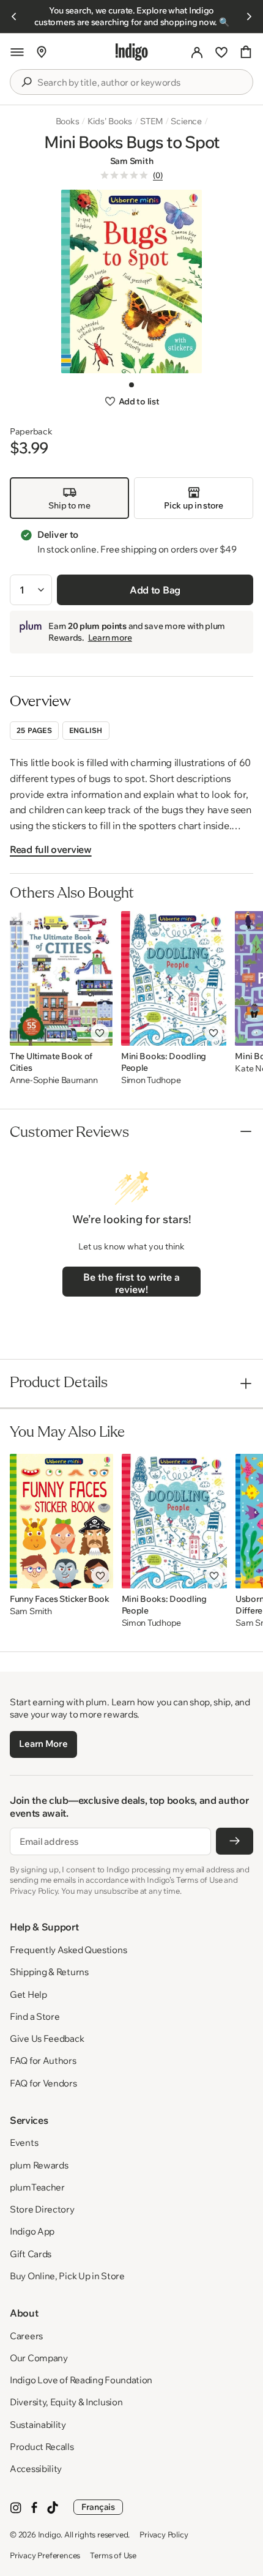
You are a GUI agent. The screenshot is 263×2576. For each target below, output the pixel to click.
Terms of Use (113, 2555)
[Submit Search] (26, 82)
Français (98, 2507)
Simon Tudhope (151, 1080)
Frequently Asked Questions (68, 1950)
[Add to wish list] (100, 1033)
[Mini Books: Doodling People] (174, 978)
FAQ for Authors (43, 2060)
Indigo (50, 2534)
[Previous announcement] (14, 17)
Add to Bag (155, 590)
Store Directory (42, 2209)
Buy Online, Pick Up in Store (67, 2276)
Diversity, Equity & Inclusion (66, 2402)
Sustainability (38, 2425)
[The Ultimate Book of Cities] (61, 978)
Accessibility (36, 2469)
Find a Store (35, 2016)
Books (68, 121)
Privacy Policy (164, 2534)
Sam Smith (131, 161)
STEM (151, 121)
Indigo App (32, 2231)
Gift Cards (31, 2254)
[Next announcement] (249, 17)
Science (186, 121)
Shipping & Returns (49, 1972)
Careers (26, 2336)
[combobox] (140, 83)
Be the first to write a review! (131, 1283)
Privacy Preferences (45, 2555)
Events (24, 2142)
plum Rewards (39, 2165)
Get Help (28, 1994)
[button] (17, 52)
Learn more (110, 638)
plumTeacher (37, 2187)
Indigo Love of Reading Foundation (81, 2380)
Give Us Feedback (47, 2038)
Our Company (39, 2358)
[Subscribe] (235, 1841)
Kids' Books (110, 121)
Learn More (43, 1744)
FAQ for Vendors (43, 2083)
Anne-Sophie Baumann (54, 1080)
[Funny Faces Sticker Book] (61, 1521)
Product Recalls (42, 2447)
